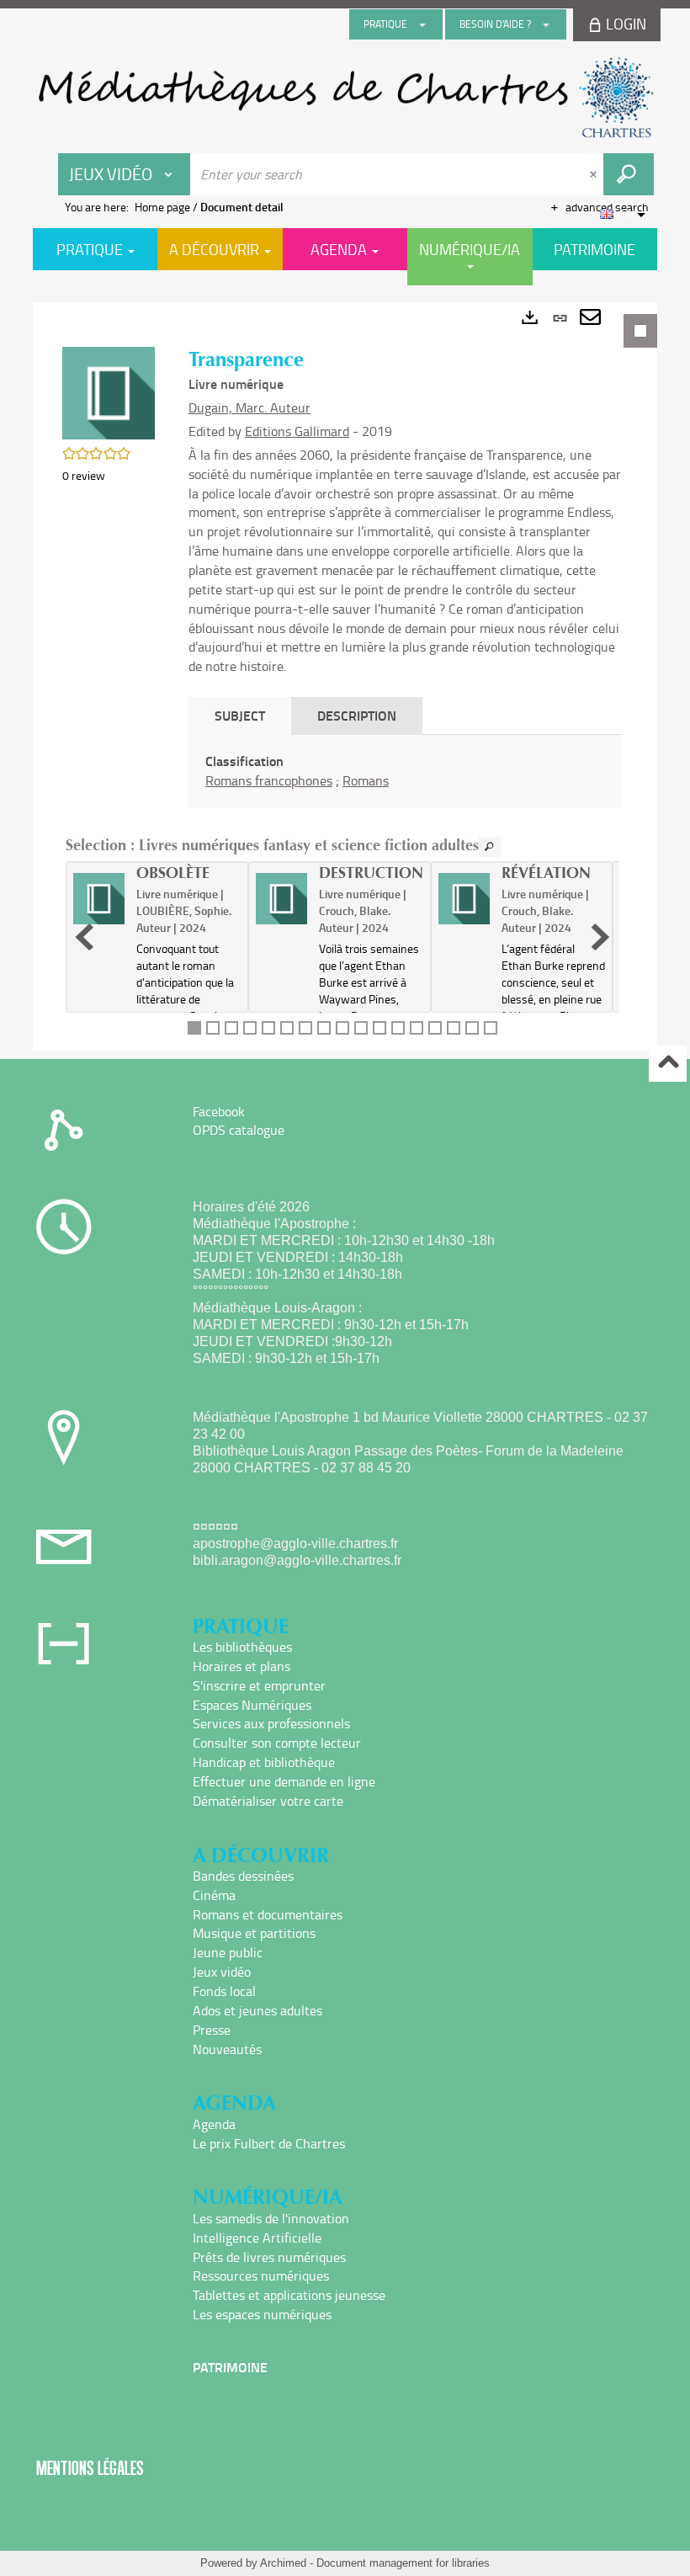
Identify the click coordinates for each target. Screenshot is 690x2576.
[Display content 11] (379, 1028)
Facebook (219, 1111)
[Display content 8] (324, 1028)
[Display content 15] (454, 1028)
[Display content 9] (342, 1028)
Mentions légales (90, 2468)
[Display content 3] (231, 1028)
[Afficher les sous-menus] (422, 24)
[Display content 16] (472, 1028)
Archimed (283, 2563)
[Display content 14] (435, 1028)
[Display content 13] (417, 1028)
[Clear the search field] (595, 174)
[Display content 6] (287, 1028)
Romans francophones (269, 780)
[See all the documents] (490, 847)
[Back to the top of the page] (668, 1064)
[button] (109, 392)
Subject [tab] (240, 715)
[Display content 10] (361, 1028)
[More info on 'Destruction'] (281, 899)
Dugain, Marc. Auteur (249, 407)
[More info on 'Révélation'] (464, 899)
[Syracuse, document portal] (345, 98)
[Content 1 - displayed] (194, 1028)
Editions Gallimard (297, 431)
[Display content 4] (250, 1028)
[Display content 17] (491, 1028)
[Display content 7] (305, 1028)
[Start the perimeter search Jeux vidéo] (629, 174)
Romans (366, 780)
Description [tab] (357, 715)
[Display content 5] (268, 1028)
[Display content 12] (398, 1028)
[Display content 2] (213, 1028)
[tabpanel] (345, 676)
